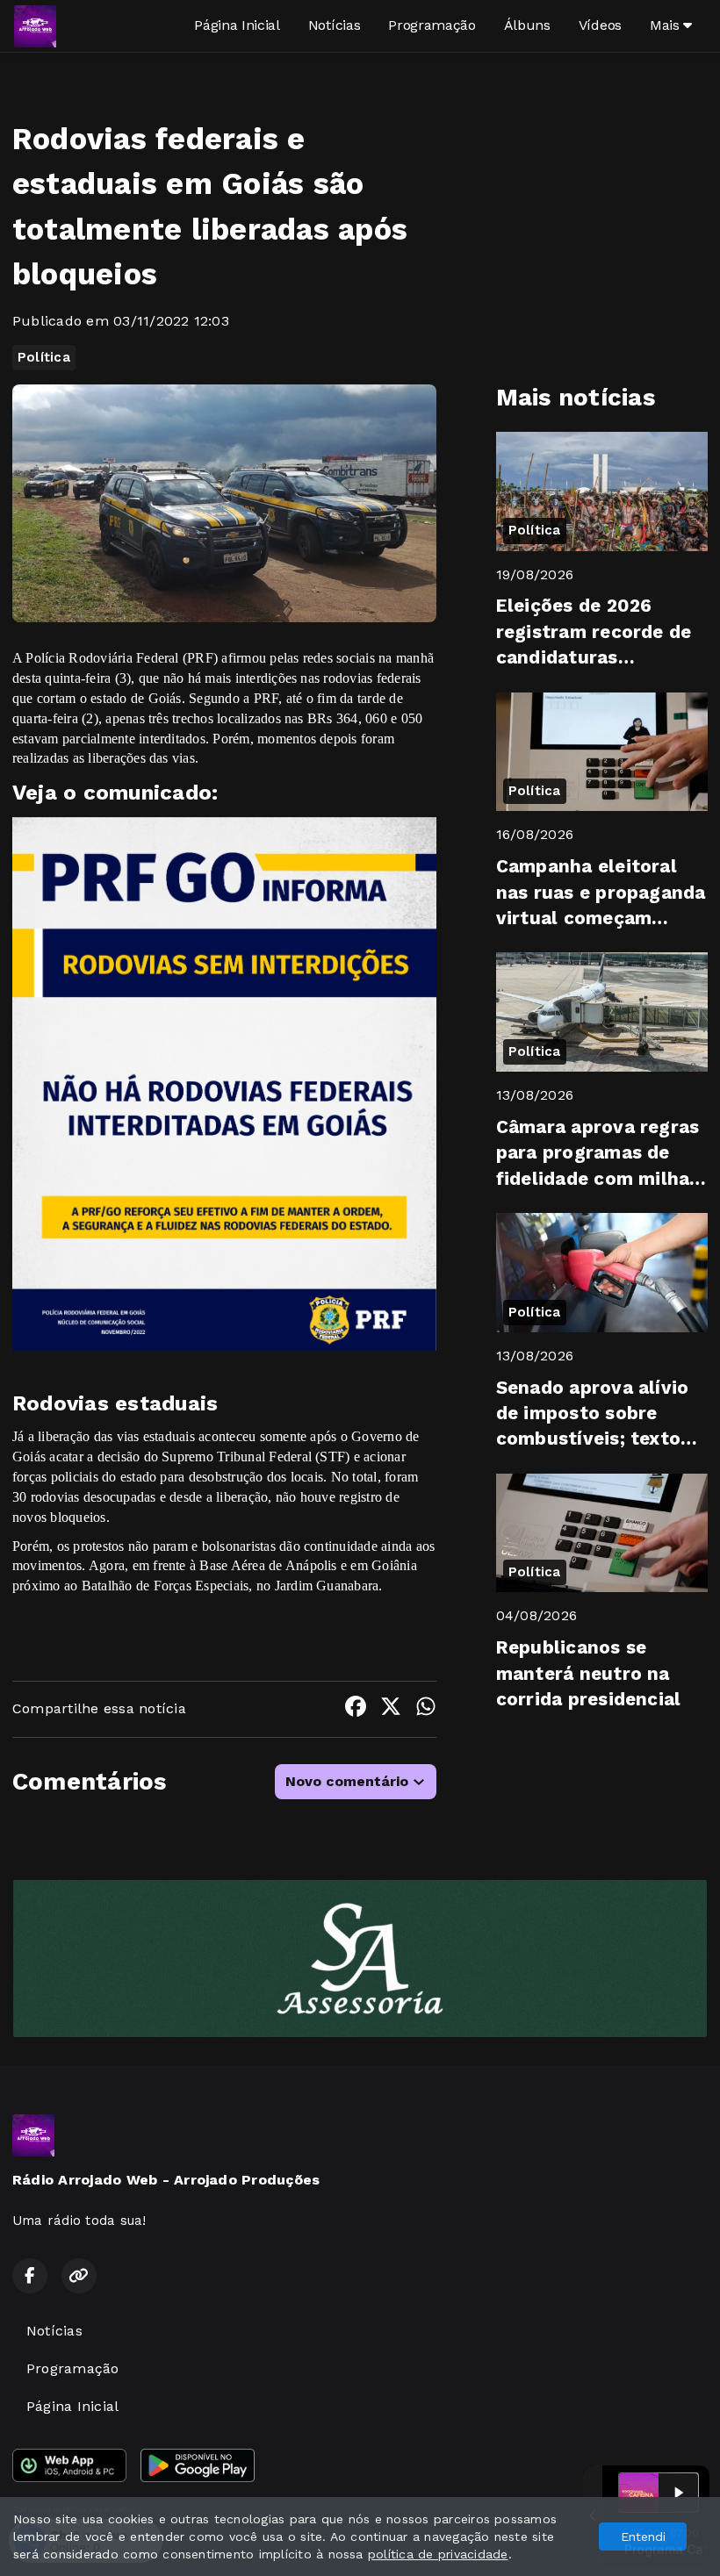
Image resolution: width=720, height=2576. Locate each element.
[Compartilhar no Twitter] (391, 1709)
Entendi (643, 2537)
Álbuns (527, 25)
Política (44, 357)
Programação (432, 25)
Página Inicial (237, 25)
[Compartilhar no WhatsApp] (426, 1709)
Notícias (334, 25)
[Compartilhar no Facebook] (356, 1709)
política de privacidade (438, 2554)
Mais (666, 25)
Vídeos (600, 25)
